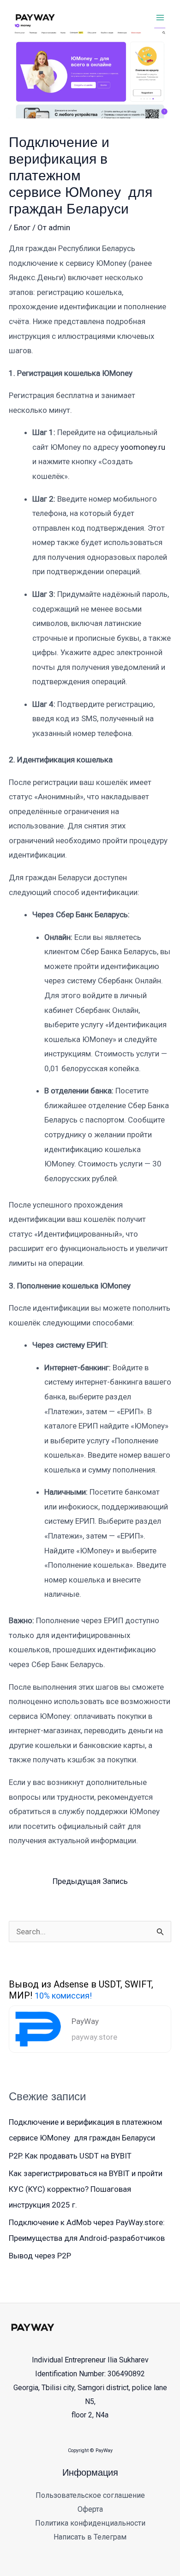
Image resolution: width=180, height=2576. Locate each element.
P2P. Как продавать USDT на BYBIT (70, 2156)
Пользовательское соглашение (90, 2495)
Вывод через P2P (40, 2256)
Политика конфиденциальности (90, 2523)
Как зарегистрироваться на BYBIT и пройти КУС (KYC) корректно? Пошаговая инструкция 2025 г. (86, 2189)
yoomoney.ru (143, 447)
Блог (22, 227)
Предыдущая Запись (90, 1881)
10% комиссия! (63, 1996)
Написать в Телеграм (90, 2537)
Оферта (90, 2509)
